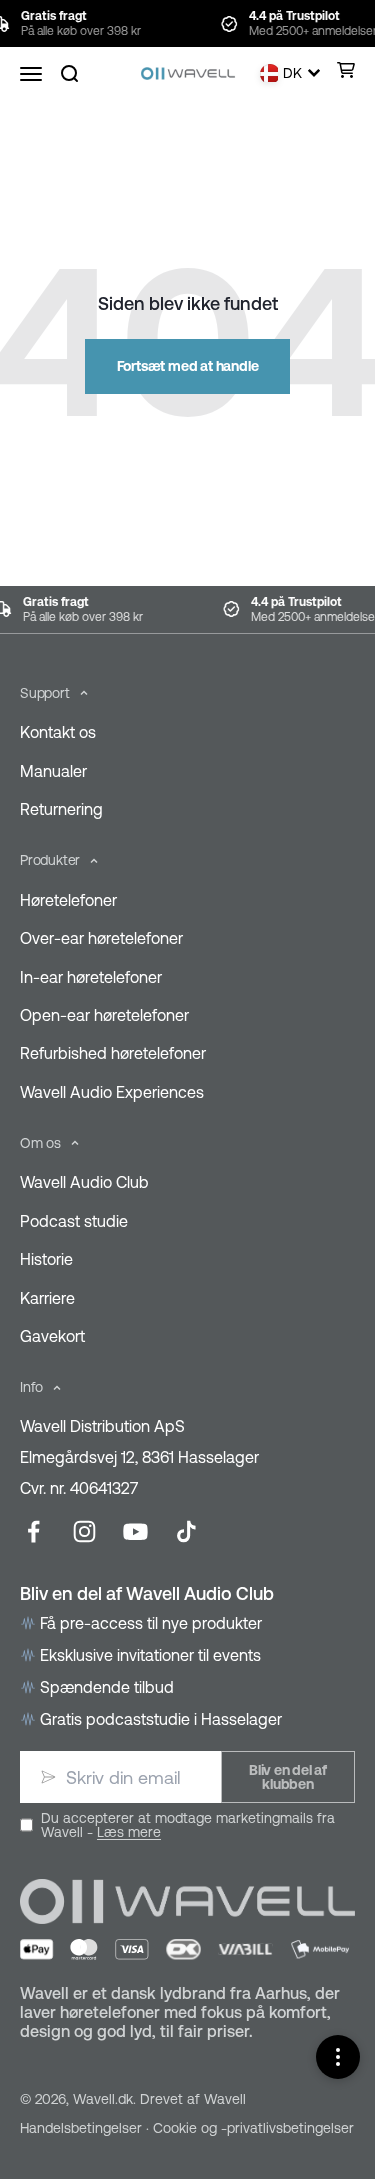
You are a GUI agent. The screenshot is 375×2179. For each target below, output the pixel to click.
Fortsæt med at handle (188, 366)
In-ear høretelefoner (91, 977)
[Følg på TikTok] (186, 1531)
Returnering (61, 809)
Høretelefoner (68, 900)
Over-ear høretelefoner (101, 938)
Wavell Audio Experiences (112, 1092)
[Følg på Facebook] (33, 1531)
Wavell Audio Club (84, 1182)
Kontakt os (58, 732)
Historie (46, 1259)
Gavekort (52, 1336)
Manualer (53, 771)
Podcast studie (74, 1221)
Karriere (47, 1298)
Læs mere (129, 1832)
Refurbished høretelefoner (113, 1053)
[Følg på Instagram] (84, 1531)
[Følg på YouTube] (135, 1531)
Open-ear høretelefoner (104, 1015)
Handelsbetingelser (81, 2128)
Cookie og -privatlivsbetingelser (253, 2128)
